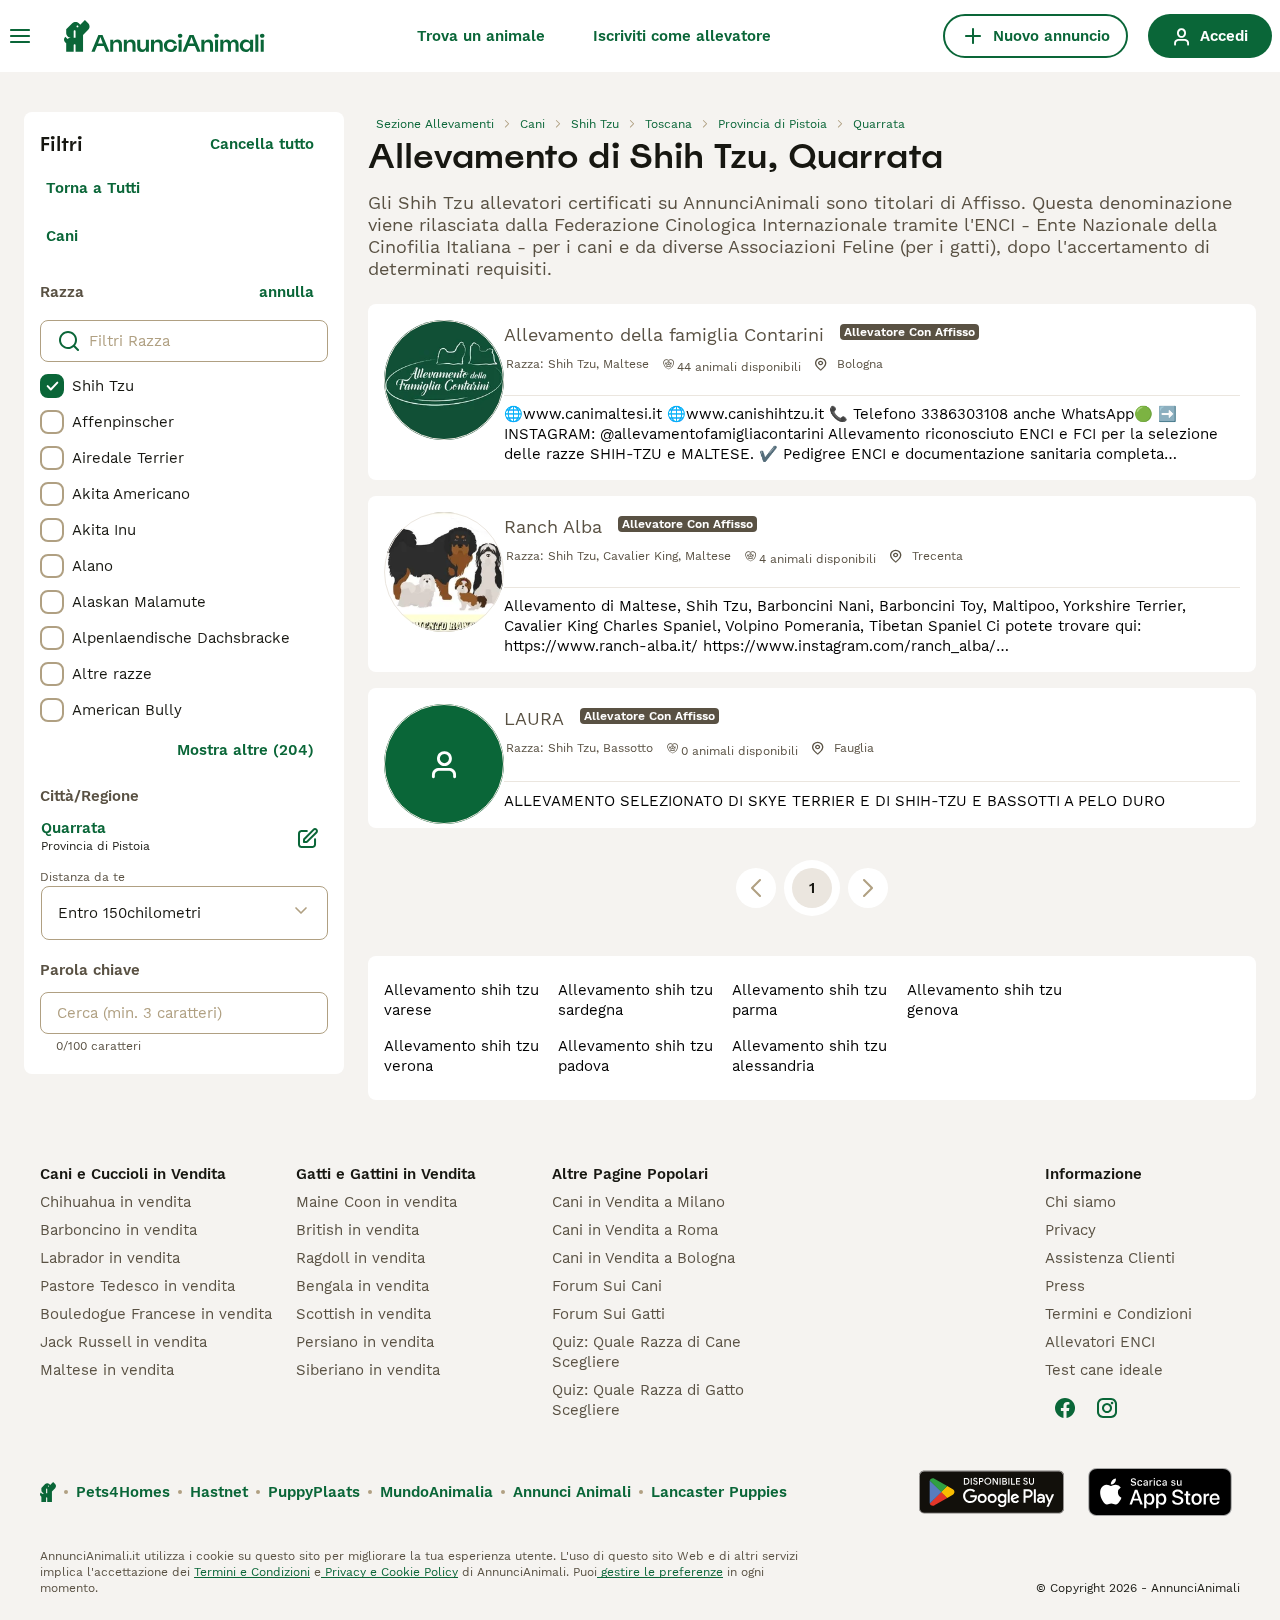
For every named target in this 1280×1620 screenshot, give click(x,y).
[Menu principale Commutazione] (20, 36)
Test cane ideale (1104, 1370)
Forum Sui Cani (607, 1286)
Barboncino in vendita (118, 1230)
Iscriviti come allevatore (682, 36)
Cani (62, 236)
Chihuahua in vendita (115, 1202)
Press (1065, 1286)
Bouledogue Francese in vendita (156, 1314)
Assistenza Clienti (1110, 1258)
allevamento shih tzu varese (461, 1000)
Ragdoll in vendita (360, 1258)
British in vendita (357, 1230)
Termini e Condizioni (1118, 1314)
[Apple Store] (1160, 1492)
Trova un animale (481, 36)
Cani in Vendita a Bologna (643, 1258)
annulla (286, 292)
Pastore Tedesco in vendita (137, 1286)
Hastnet (219, 1492)
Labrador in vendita (110, 1258)
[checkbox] (52, 386)
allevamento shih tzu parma (809, 1000)
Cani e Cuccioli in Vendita (133, 1174)
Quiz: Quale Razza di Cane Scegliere (646, 1352)
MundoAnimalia (436, 1492)
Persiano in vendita (365, 1342)
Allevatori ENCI (1100, 1342)
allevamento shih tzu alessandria (809, 1056)
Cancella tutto (262, 144)
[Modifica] (308, 838)
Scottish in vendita (363, 1314)
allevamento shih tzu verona (461, 1056)
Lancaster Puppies (719, 1492)
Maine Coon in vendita (376, 1202)
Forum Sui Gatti (608, 1314)
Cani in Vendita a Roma (635, 1230)
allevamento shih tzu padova (635, 1056)
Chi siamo (1080, 1202)
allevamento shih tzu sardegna (635, 1000)
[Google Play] (991, 1492)
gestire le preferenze (660, 1572)
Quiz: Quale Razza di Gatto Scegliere (648, 1400)
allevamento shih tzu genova (984, 1000)
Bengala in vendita (362, 1286)
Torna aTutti (93, 188)
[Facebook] (1065, 1408)
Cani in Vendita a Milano (638, 1202)
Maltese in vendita (107, 1370)
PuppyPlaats (314, 1492)
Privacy (1070, 1230)
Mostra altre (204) (245, 750)
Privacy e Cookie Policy (389, 1572)
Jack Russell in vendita (123, 1342)
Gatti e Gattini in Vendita (386, 1174)
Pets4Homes (123, 1492)
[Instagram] (1107, 1408)
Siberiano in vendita (368, 1370)
